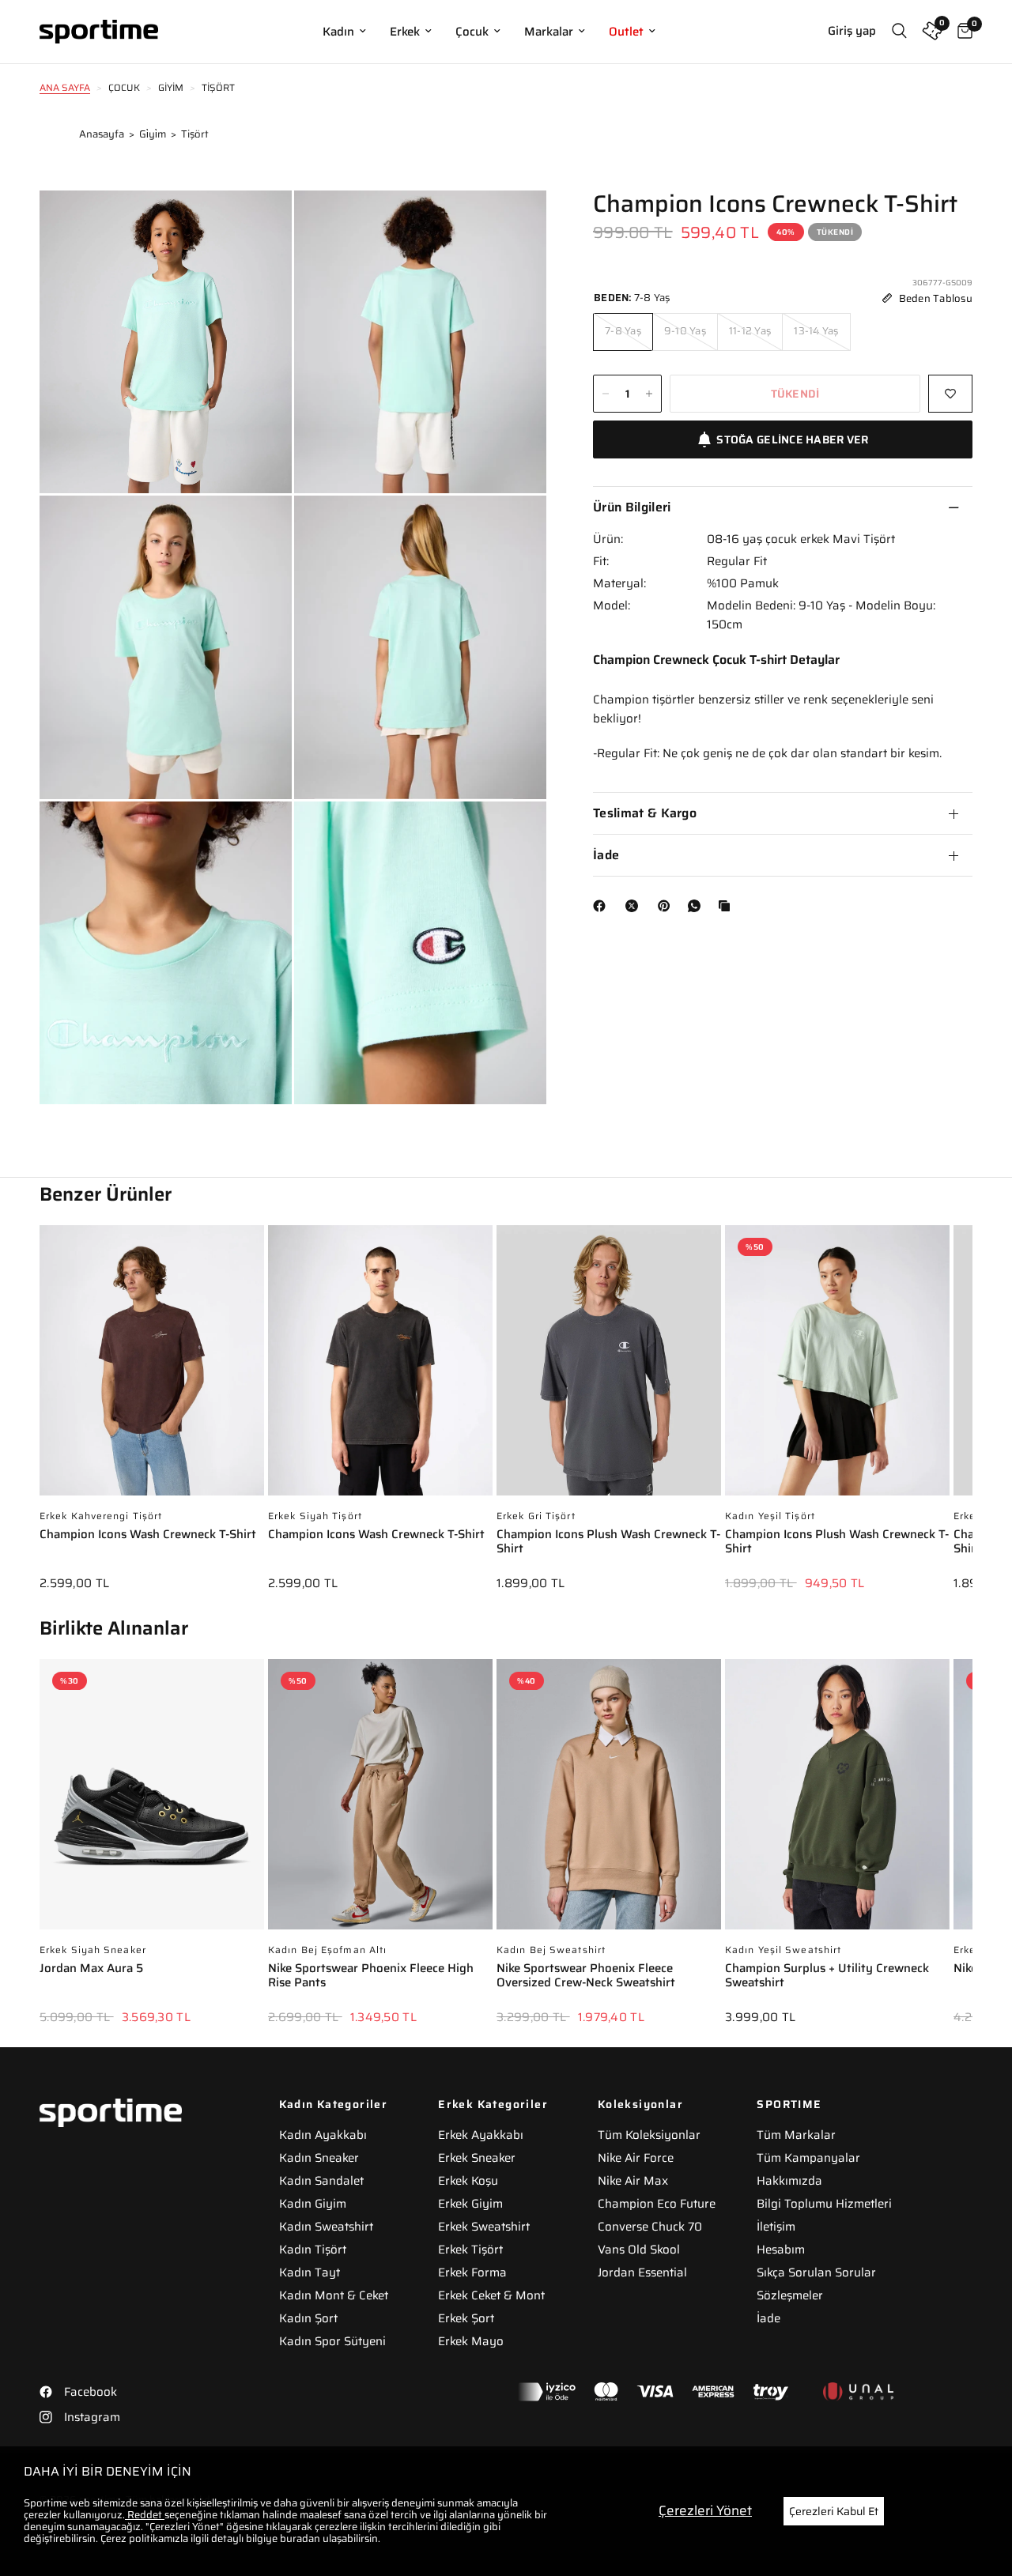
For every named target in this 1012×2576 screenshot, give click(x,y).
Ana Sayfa (65, 87)
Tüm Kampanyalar (808, 2158)
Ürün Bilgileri (632, 507)
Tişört (195, 134)
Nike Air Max (633, 2181)
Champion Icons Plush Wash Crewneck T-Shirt (608, 1543)
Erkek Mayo (471, 2341)
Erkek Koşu (468, 2181)
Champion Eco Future (657, 2204)
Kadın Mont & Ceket (334, 2295)
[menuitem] (344, 32)
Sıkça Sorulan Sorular (816, 2272)
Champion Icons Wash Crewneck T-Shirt (148, 1535)
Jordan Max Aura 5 (91, 1969)
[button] (972, 1397)
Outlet (626, 32)
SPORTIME (789, 2104)
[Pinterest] (667, 906)
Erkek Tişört (470, 2250)
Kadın (338, 32)
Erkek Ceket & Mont (491, 2295)
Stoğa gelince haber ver (792, 439)
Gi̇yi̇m (153, 134)
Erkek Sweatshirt (484, 2227)
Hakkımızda (789, 2181)
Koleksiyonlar (640, 2104)
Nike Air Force (636, 2158)
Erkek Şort (466, 2318)
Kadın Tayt (310, 2272)
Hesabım (781, 2250)
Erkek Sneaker (477, 2158)
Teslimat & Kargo (645, 813)
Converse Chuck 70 (650, 2227)
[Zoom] (259, 224)
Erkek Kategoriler (493, 2104)
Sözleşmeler (790, 2295)
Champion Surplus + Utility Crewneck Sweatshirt (827, 1976)
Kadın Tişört (313, 2250)
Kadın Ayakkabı (323, 2135)
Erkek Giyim (470, 2204)
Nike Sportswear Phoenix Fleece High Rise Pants (371, 1976)
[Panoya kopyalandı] (727, 906)
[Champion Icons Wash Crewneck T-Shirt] (152, 1368)
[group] (152, 1419)
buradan (300, 2538)
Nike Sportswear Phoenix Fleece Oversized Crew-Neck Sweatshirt (586, 1976)
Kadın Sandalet (321, 2181)
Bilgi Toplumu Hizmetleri (824, 2204)
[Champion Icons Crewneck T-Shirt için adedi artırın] (649, 394)
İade (606, 855)
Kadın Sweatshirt (326, 2227)
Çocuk (472, 32)
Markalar (549, 32)
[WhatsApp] (697, 906)
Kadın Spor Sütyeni (332, 2341)
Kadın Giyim (313, 2204)
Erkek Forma (472, 2272)
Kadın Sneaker (319, 2158)
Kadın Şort (308, 2318)
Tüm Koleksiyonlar (649, 2135)
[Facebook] (602, 906)
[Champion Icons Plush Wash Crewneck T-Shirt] (609, 1368)
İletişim (776, 2227)
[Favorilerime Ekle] (950, 394)
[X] (635, 906)
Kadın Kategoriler (334, 2104)
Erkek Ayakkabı (481, 2135)
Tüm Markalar (796, 2135)
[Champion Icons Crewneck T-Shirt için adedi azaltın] (606, 394)
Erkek (405, 32)
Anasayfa (102, 134)
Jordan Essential (642, 2272)
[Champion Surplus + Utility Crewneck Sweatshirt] (837, 1802)
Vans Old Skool (639, 2250)
